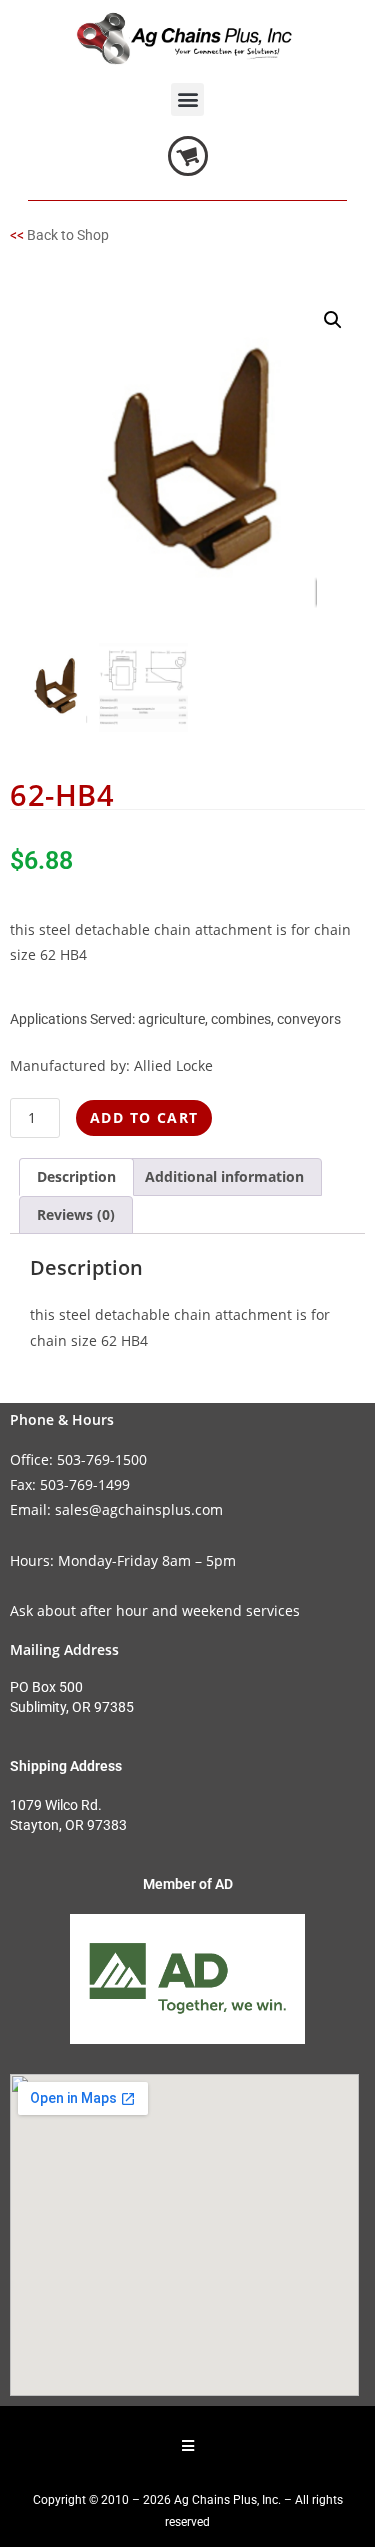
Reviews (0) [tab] (76, 1214)
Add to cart (144, 1117)
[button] (187, 99)
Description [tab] (76, 1176)
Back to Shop (68, 235)
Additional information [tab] (224, 1176)
